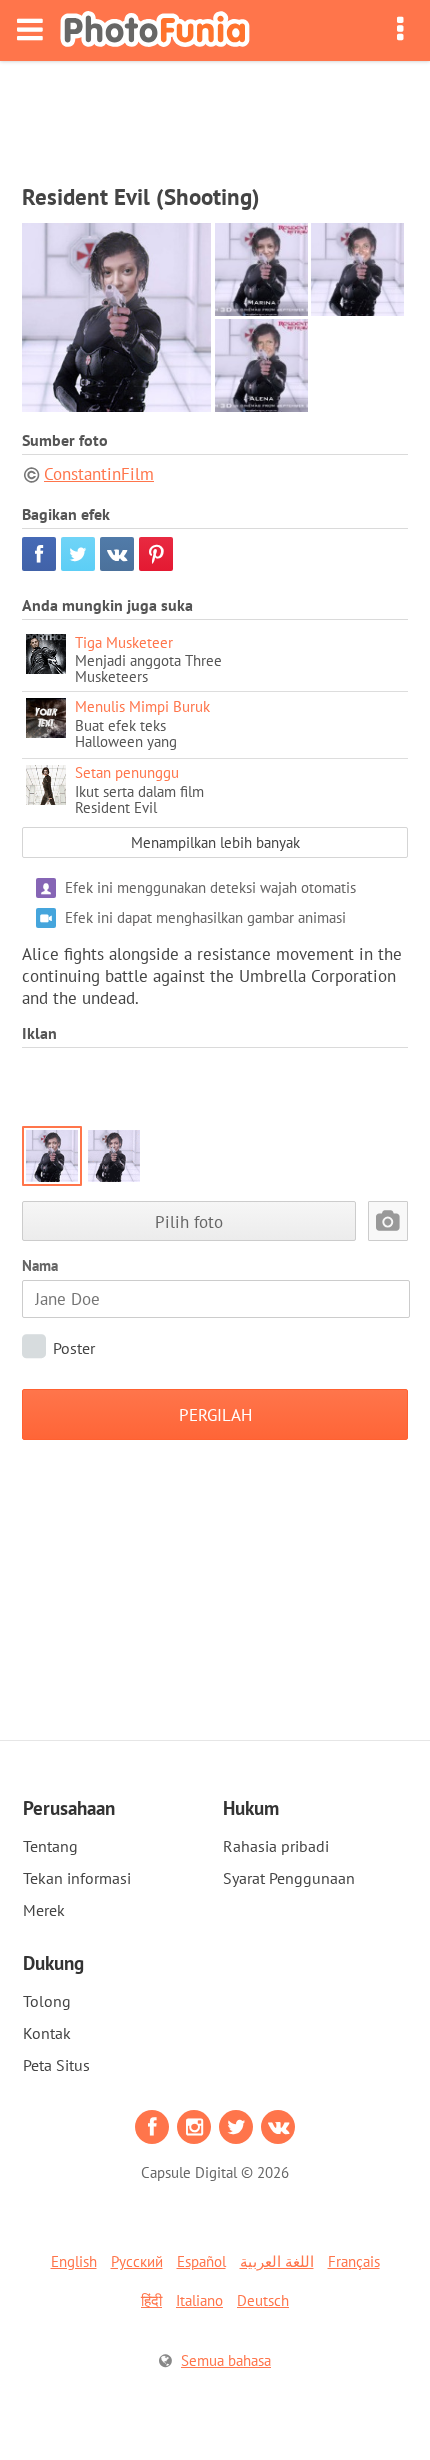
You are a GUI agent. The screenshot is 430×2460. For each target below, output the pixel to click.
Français (354, 2261)
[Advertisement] (215, 116)
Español (201, 2261)
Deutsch (263, 2300)
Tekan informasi (77, 1878)
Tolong (47, 2001)
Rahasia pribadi (276, 1846)
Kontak (47, 2033)
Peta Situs (56, 2065)
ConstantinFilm (99, 474)
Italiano (199, 2300)
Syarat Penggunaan (289, 1878)
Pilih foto (189, 1221)
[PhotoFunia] (155, 30)
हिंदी (151, 2300)
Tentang (50, 1846)
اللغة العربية (277, 2261)
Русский (137, 2261)
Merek (44, 1910)
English (74, 2261)
